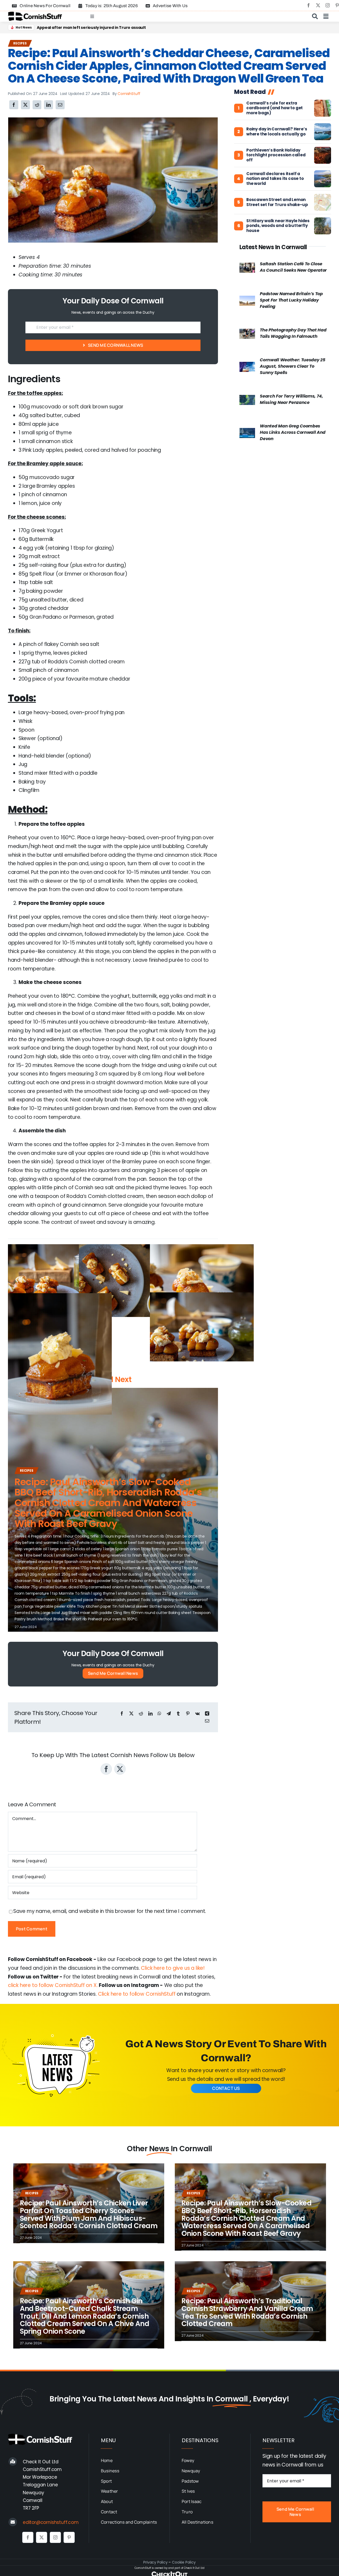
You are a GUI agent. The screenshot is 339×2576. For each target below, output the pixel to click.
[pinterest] (69, 2537)
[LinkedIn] (48, 105)
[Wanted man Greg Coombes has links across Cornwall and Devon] (247, 432)
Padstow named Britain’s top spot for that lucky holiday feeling (291, 300)
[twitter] (318, 5)
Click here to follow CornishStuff (137, 1994)
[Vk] (197, 1714)
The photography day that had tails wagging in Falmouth (293, 333)
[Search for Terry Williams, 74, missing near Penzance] (247, 399)
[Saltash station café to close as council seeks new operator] (247, 267)
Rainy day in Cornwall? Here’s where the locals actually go (277, 132)
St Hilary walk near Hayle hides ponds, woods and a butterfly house (278, 226)
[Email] (60, 105)
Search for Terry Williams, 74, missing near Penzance (291, 399)
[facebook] (309, 5)
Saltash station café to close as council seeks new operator (293, 267)
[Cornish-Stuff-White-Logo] (41, 2436)
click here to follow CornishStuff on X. (53, 1985)
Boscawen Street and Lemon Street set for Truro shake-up (277, 202)
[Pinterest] (188, 1714)
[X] (25, 105)
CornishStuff (129, 94)
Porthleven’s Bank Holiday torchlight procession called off (276, 155)
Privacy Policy (155, 2562)
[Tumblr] (178, 1714)
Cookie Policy (184, 2562)
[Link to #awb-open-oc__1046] (315, 16)
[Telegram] (169, 1714)
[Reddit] (37, 105)
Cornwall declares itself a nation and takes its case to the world (275, 179)
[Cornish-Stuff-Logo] (36, 14)
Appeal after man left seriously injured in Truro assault (91, 28)
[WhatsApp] (159, 1714)
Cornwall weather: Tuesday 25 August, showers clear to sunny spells (292, 366)
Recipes (20, 43)
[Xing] (207, 1714)
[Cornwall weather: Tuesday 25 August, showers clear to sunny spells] (247, 366)
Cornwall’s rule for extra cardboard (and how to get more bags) (275, 108)
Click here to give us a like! (173, 1968)
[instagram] (328, 5)
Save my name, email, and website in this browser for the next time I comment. (110, 1911)
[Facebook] (14, 105)
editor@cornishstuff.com (51, 2522)
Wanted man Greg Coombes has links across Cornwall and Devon (293, 432)
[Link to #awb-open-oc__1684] (326, 16)
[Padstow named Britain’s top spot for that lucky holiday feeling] (247, 300)
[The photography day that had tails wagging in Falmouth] (247, 333)
